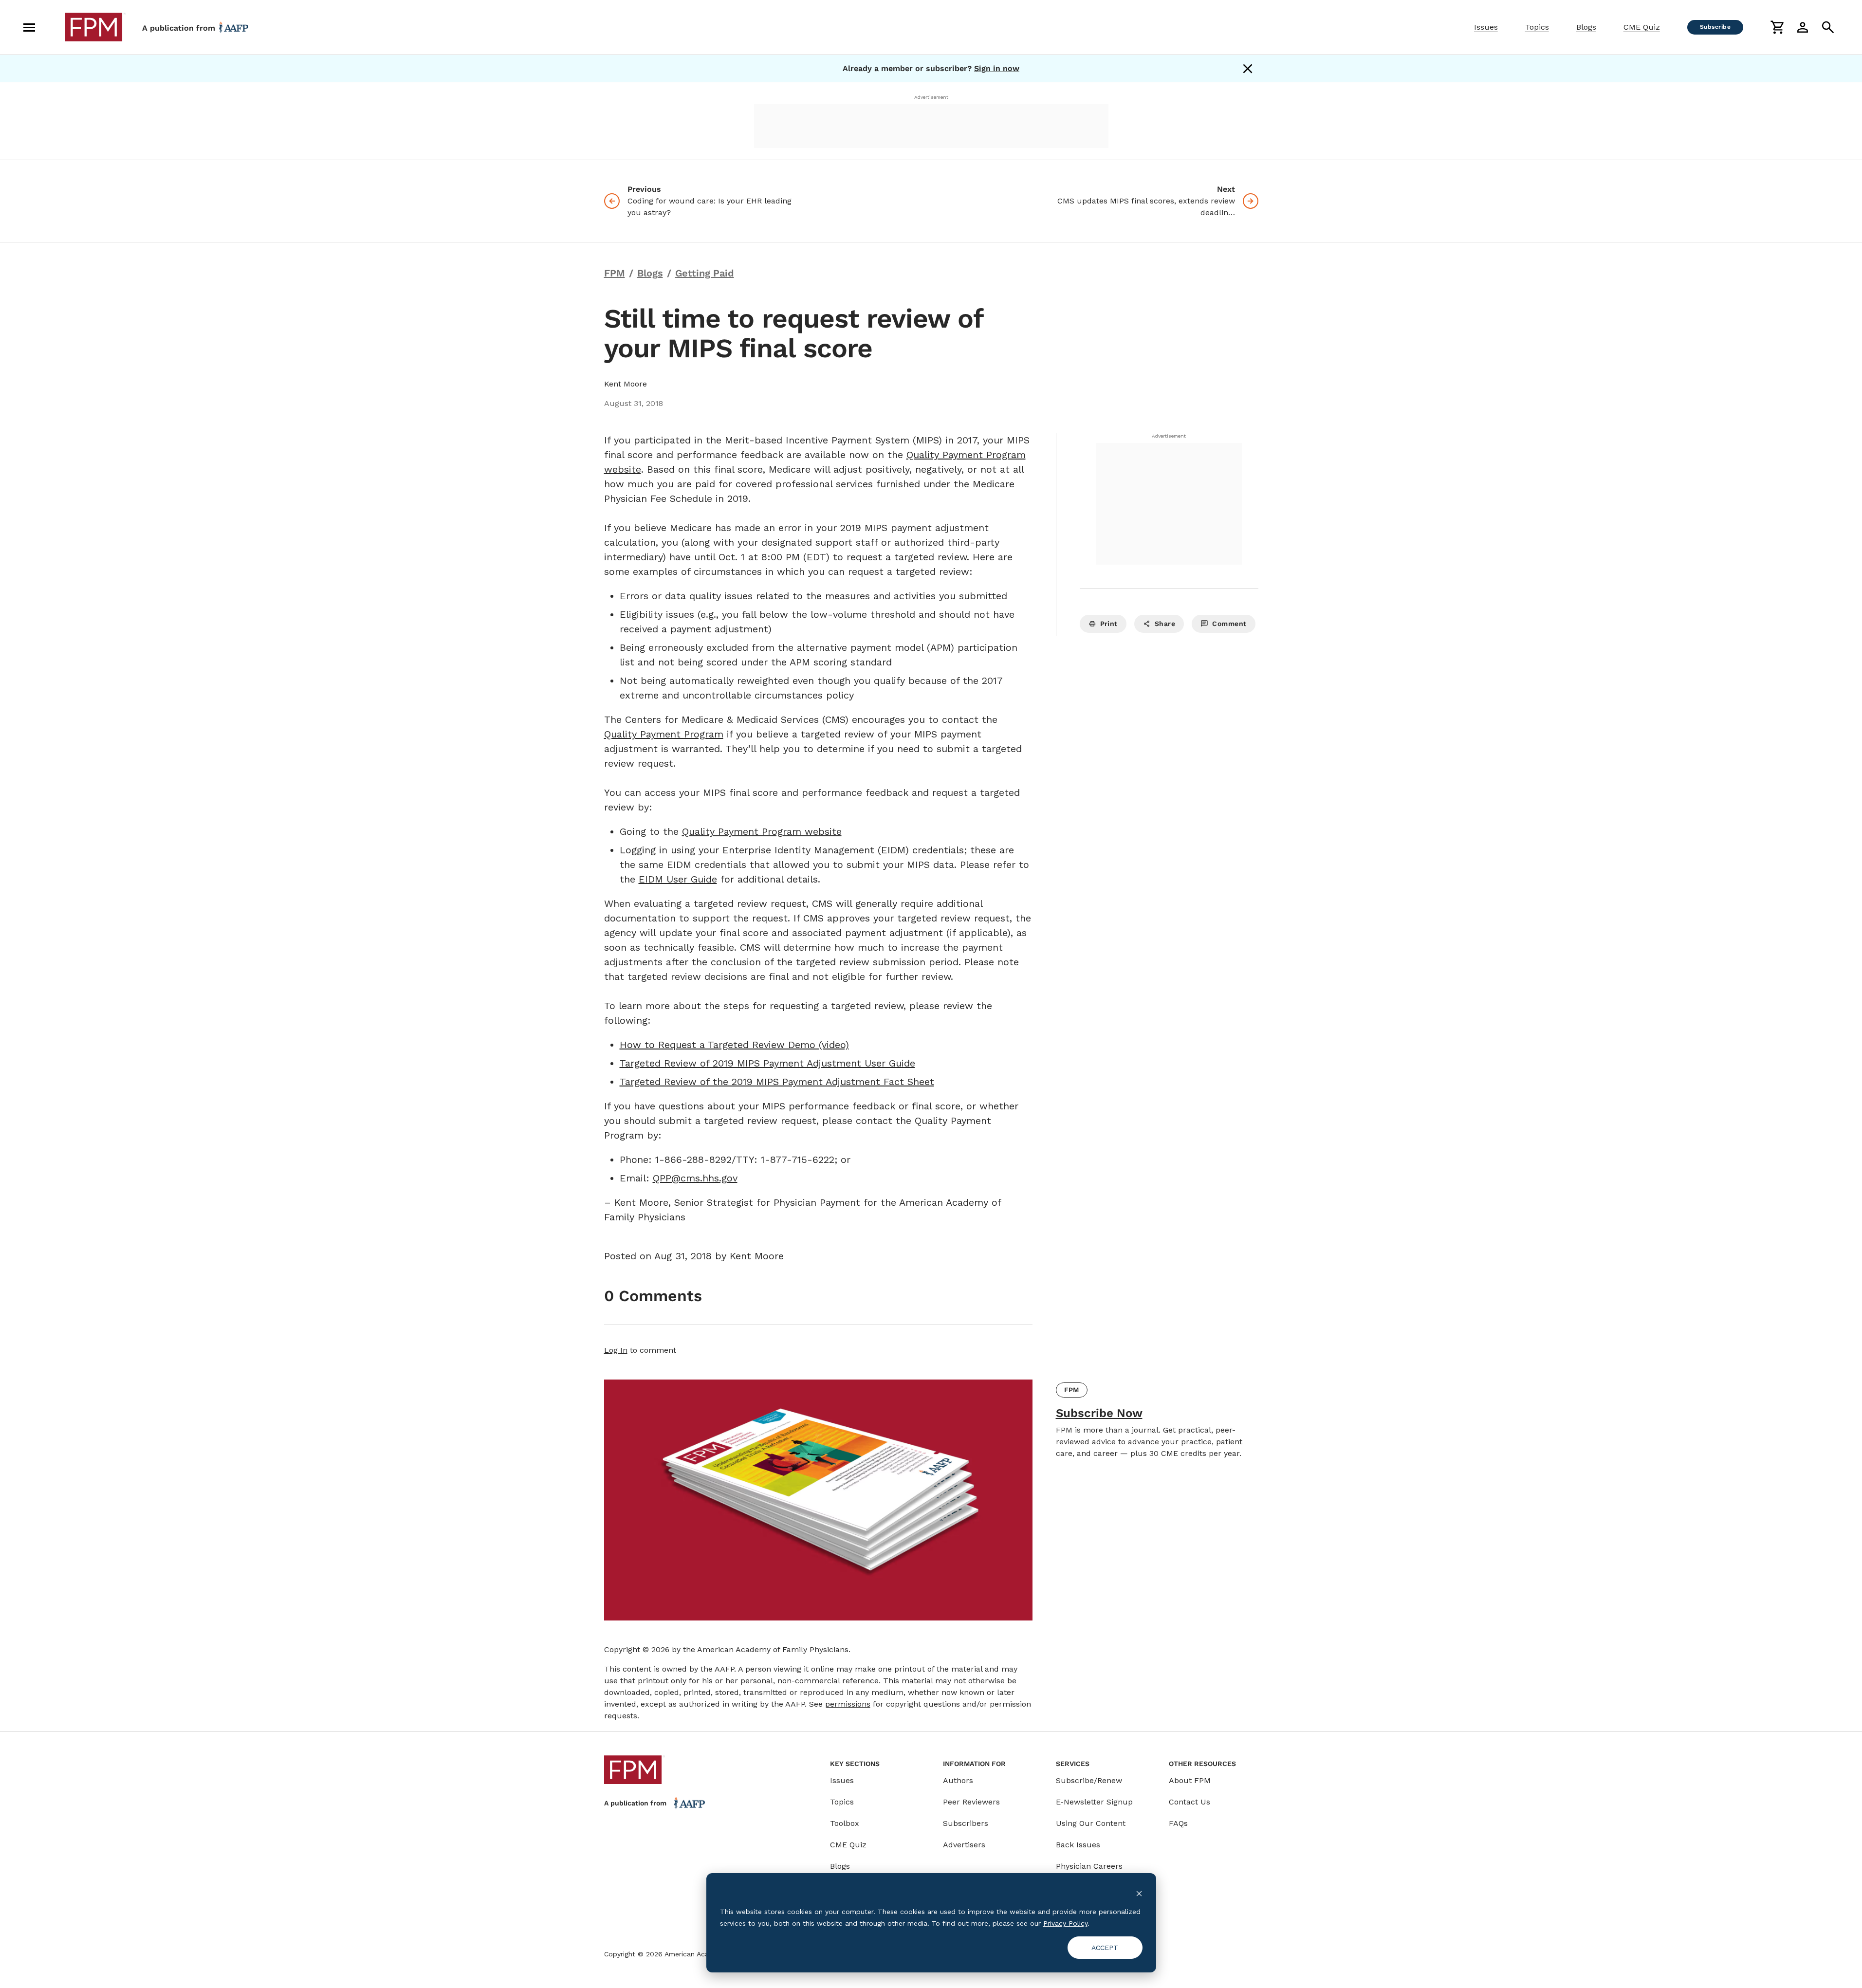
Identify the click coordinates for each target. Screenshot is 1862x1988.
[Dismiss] (1248, 69)
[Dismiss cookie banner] (1139, 1893)
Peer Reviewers (971, 1802)
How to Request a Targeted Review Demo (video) (734, 1045)
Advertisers (964, 1845)
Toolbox (845, 1823)
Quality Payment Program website (762, 831)
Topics (1537, 27)
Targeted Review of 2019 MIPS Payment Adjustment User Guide (767, 1063)
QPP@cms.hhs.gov (695, 1178)
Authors (958, 1780)
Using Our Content (1091, 1823)
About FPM (1190, 1780)
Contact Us (1189, 1802)
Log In (616, 1350)
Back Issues (1078, 1845)
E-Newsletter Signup (1094, 1802)
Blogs (1586, 27)
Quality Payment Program (664, 734)
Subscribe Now (1099, 1413)
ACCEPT (1105, 1948)
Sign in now (997, 68)
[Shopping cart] (1777, 27)
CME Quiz (1642, 27)
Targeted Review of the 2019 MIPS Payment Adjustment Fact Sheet (777, 1082)
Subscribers (966, 1823)
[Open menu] (29, 27)
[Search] (1828, 27)
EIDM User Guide (678, 879)
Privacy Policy (1065, 1923)
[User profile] (1803, 27)
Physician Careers (1089, 1866)
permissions (848, 1704)
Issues (1486, 27)
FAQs (1178, 1823)
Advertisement (931, 97)
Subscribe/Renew (1089, 1780)
